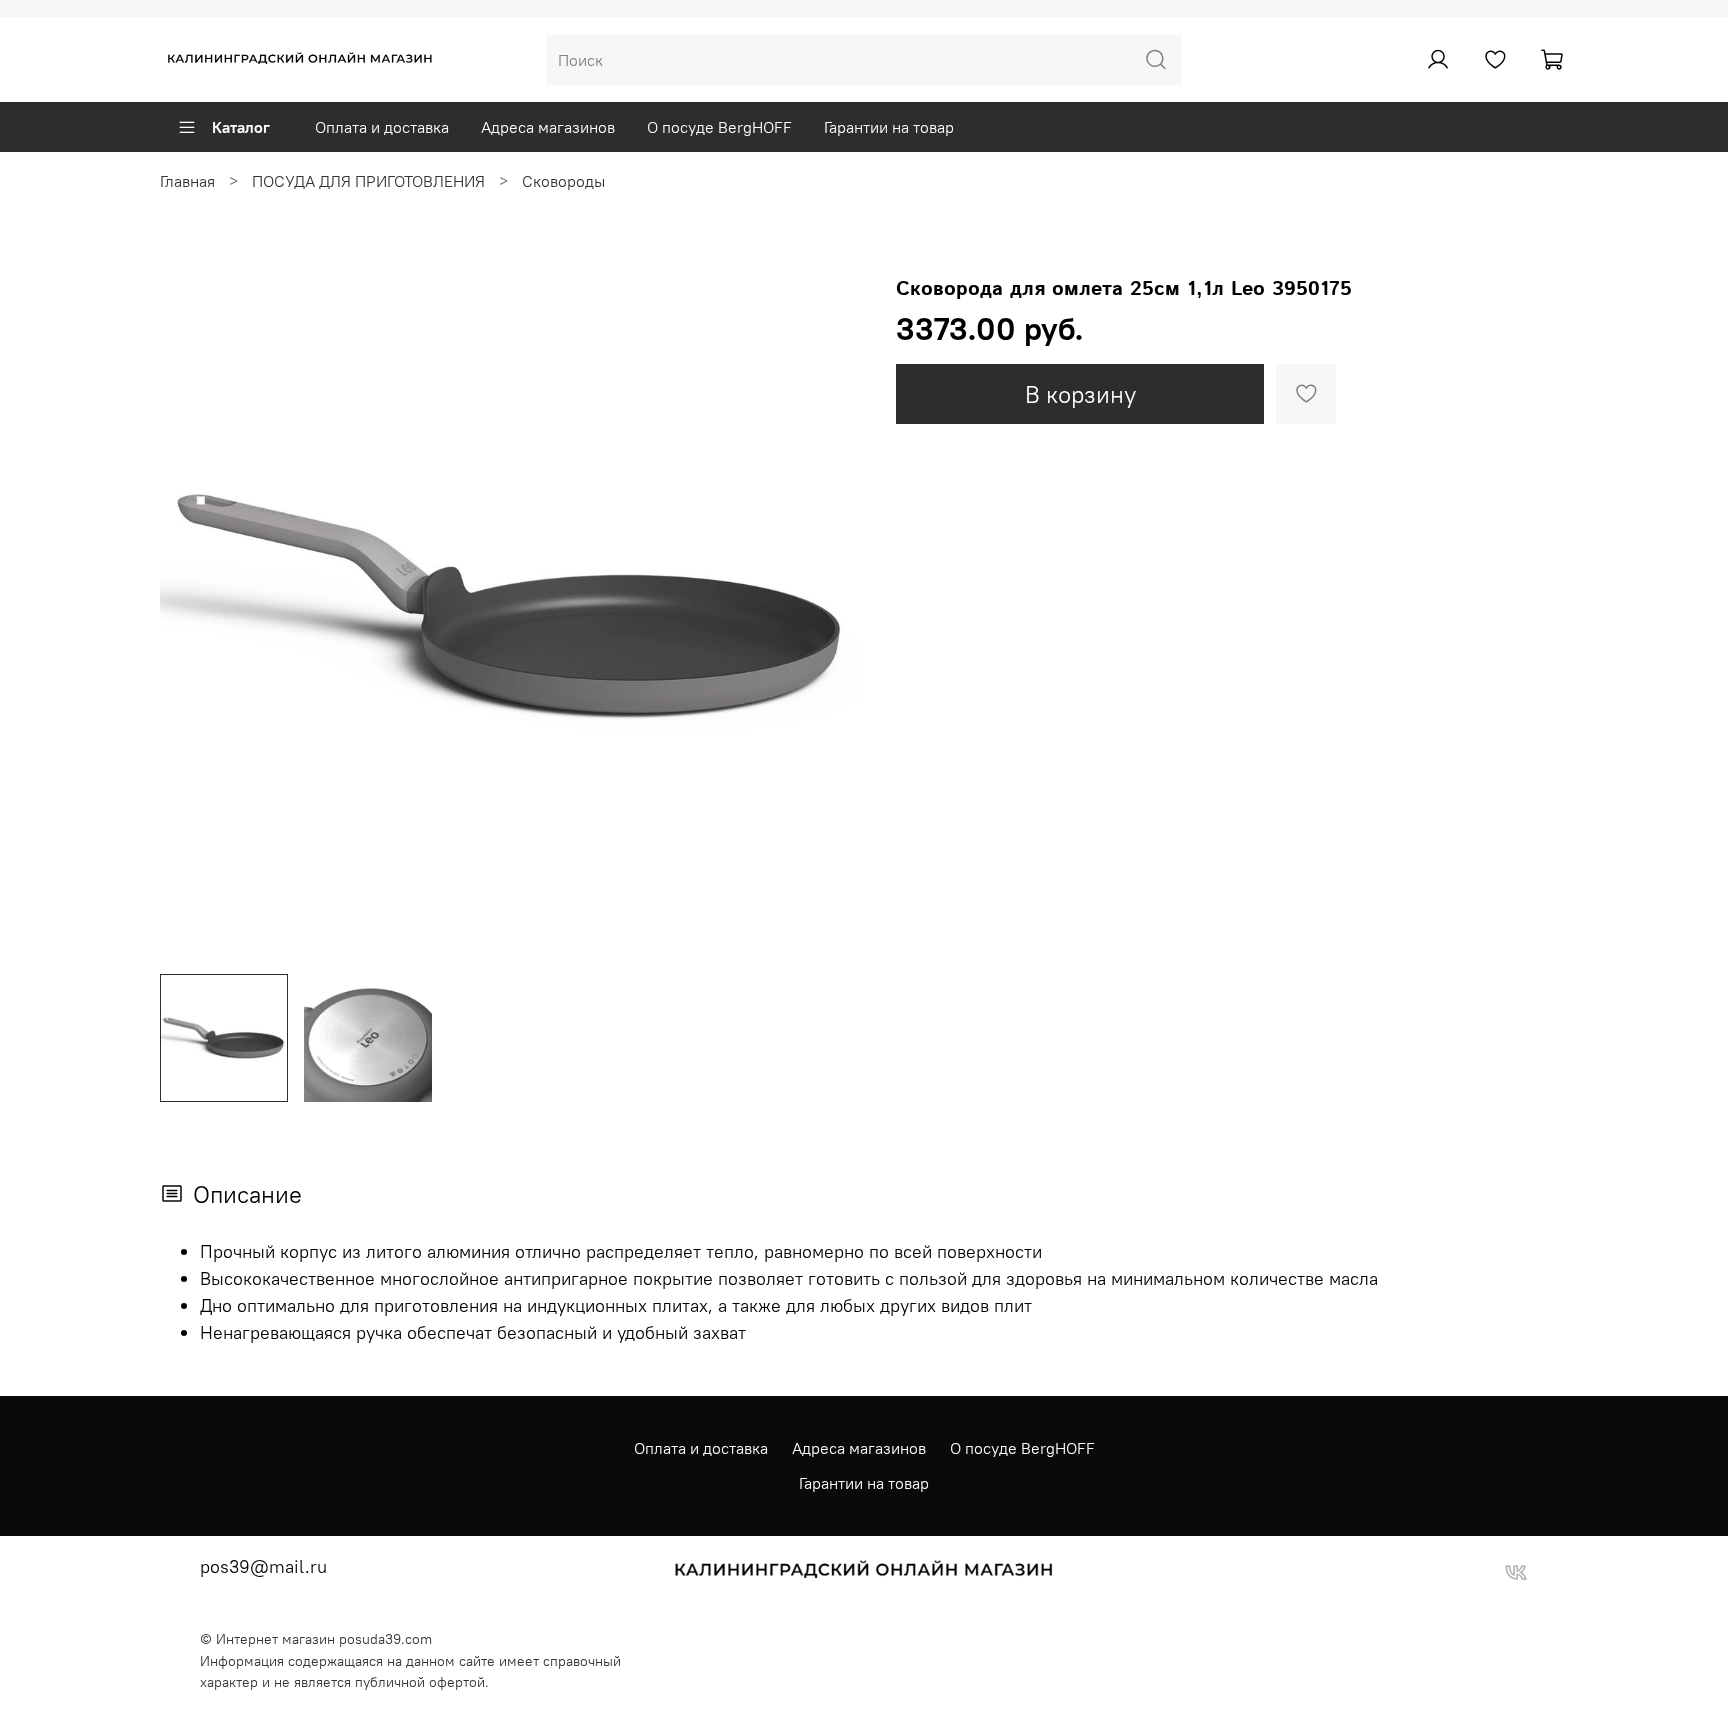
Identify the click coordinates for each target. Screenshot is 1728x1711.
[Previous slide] (192, 606)
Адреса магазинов (548, 127)
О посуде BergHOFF (719, 127)
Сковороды (563, 181)
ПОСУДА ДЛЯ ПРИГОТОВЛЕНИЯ (368, 181)
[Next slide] (832, 606)
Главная (187, 181)
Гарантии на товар (889, 127)
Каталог (241, 127)
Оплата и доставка (382, 127)
